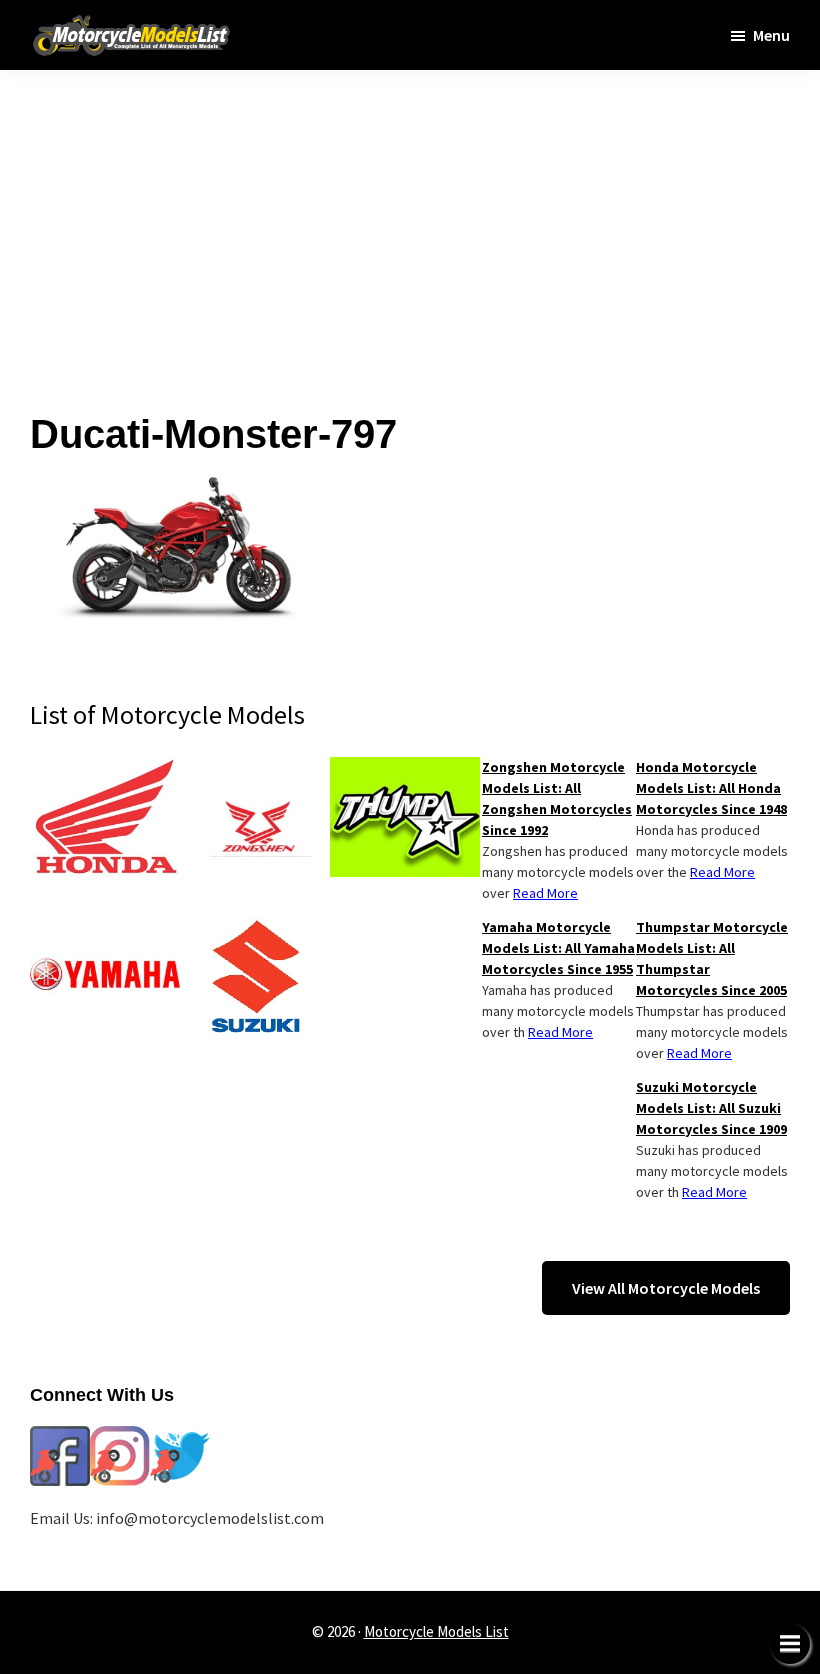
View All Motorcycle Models (666, 1288)
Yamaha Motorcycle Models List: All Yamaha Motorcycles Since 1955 (558, 948)
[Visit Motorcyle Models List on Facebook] (60, 1438)
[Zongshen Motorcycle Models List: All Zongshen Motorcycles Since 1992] (255, 769)
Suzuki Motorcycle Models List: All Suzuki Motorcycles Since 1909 (711, 1108)
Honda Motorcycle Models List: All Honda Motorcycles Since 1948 (711, 788)
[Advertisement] (410, 210)
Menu (771, 35)
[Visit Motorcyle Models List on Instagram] (120, 1438)
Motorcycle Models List (436, 1631)
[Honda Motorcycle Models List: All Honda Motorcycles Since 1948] (105, 769)
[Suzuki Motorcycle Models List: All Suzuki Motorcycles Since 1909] (255, 929)
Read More (722, 872)
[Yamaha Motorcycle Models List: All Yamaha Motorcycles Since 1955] (105, 929)
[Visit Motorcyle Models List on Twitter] (180, 1438)
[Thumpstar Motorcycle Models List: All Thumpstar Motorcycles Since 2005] (405, 769)
